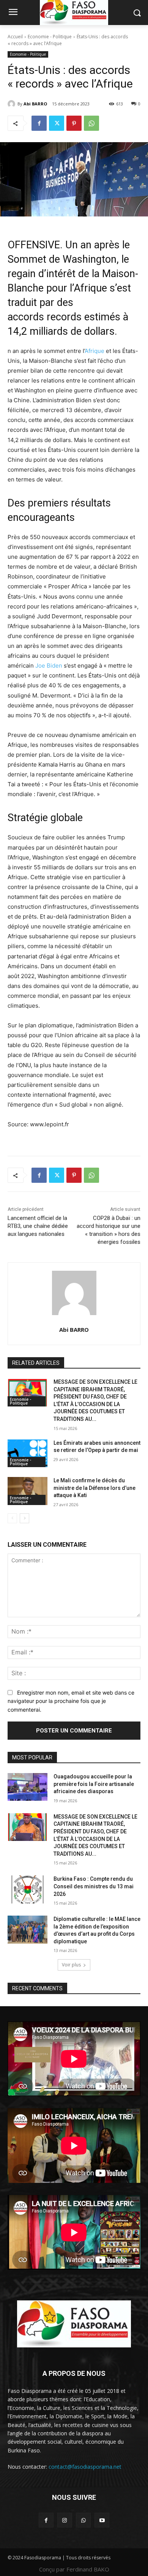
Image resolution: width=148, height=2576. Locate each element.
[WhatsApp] (91, 123)
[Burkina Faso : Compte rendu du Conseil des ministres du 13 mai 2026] (28, 1889)
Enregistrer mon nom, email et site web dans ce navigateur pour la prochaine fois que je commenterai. (71, 1701)
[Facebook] (39, 123)
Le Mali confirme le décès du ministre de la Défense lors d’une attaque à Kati (94, 1488)
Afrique (94, 351)
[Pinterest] (74, 123)
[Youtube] (102, 2520)
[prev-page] (12, 1518)
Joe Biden (49, 666)
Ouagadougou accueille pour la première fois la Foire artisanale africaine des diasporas (94, 1784)
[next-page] (24, 1518)
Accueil (15, 37)
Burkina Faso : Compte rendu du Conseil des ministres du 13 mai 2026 (94, 1886)
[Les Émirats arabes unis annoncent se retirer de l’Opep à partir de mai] (28, 1453)
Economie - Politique (50, 37)
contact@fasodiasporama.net (85, 2467)
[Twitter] (57, 123)
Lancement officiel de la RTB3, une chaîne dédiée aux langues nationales (38, 1226)
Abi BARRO (35, 104)
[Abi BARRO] (13, 104)
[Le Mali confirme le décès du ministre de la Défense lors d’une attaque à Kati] (28, 1491)
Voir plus (71, 1965)
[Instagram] (65, 2520)
